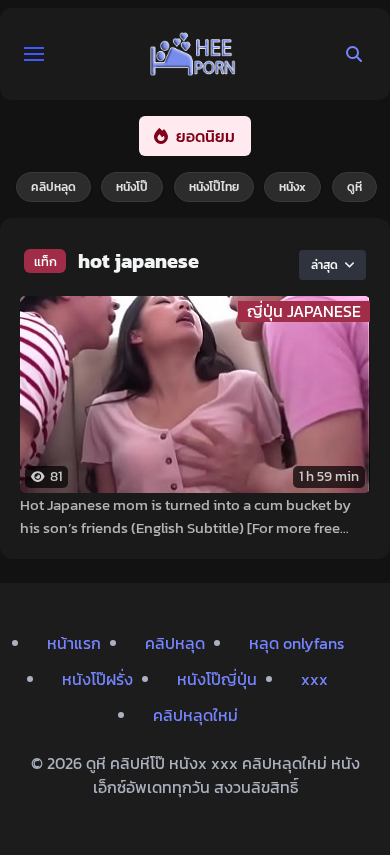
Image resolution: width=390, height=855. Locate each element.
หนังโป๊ (132, 187)
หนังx (292, 187)
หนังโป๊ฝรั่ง (97, 679)
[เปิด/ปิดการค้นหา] (354, 54)
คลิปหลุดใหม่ (195, 715)
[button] (34, 54)
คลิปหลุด (53, 187)
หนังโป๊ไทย (214, 187)
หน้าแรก (74, 643)
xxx (314, 679)
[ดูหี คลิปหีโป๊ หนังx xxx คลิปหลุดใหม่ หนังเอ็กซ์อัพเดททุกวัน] (193, 54)
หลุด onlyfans (296, 643)
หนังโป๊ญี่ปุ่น (217, 679)
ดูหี (354, 187)
